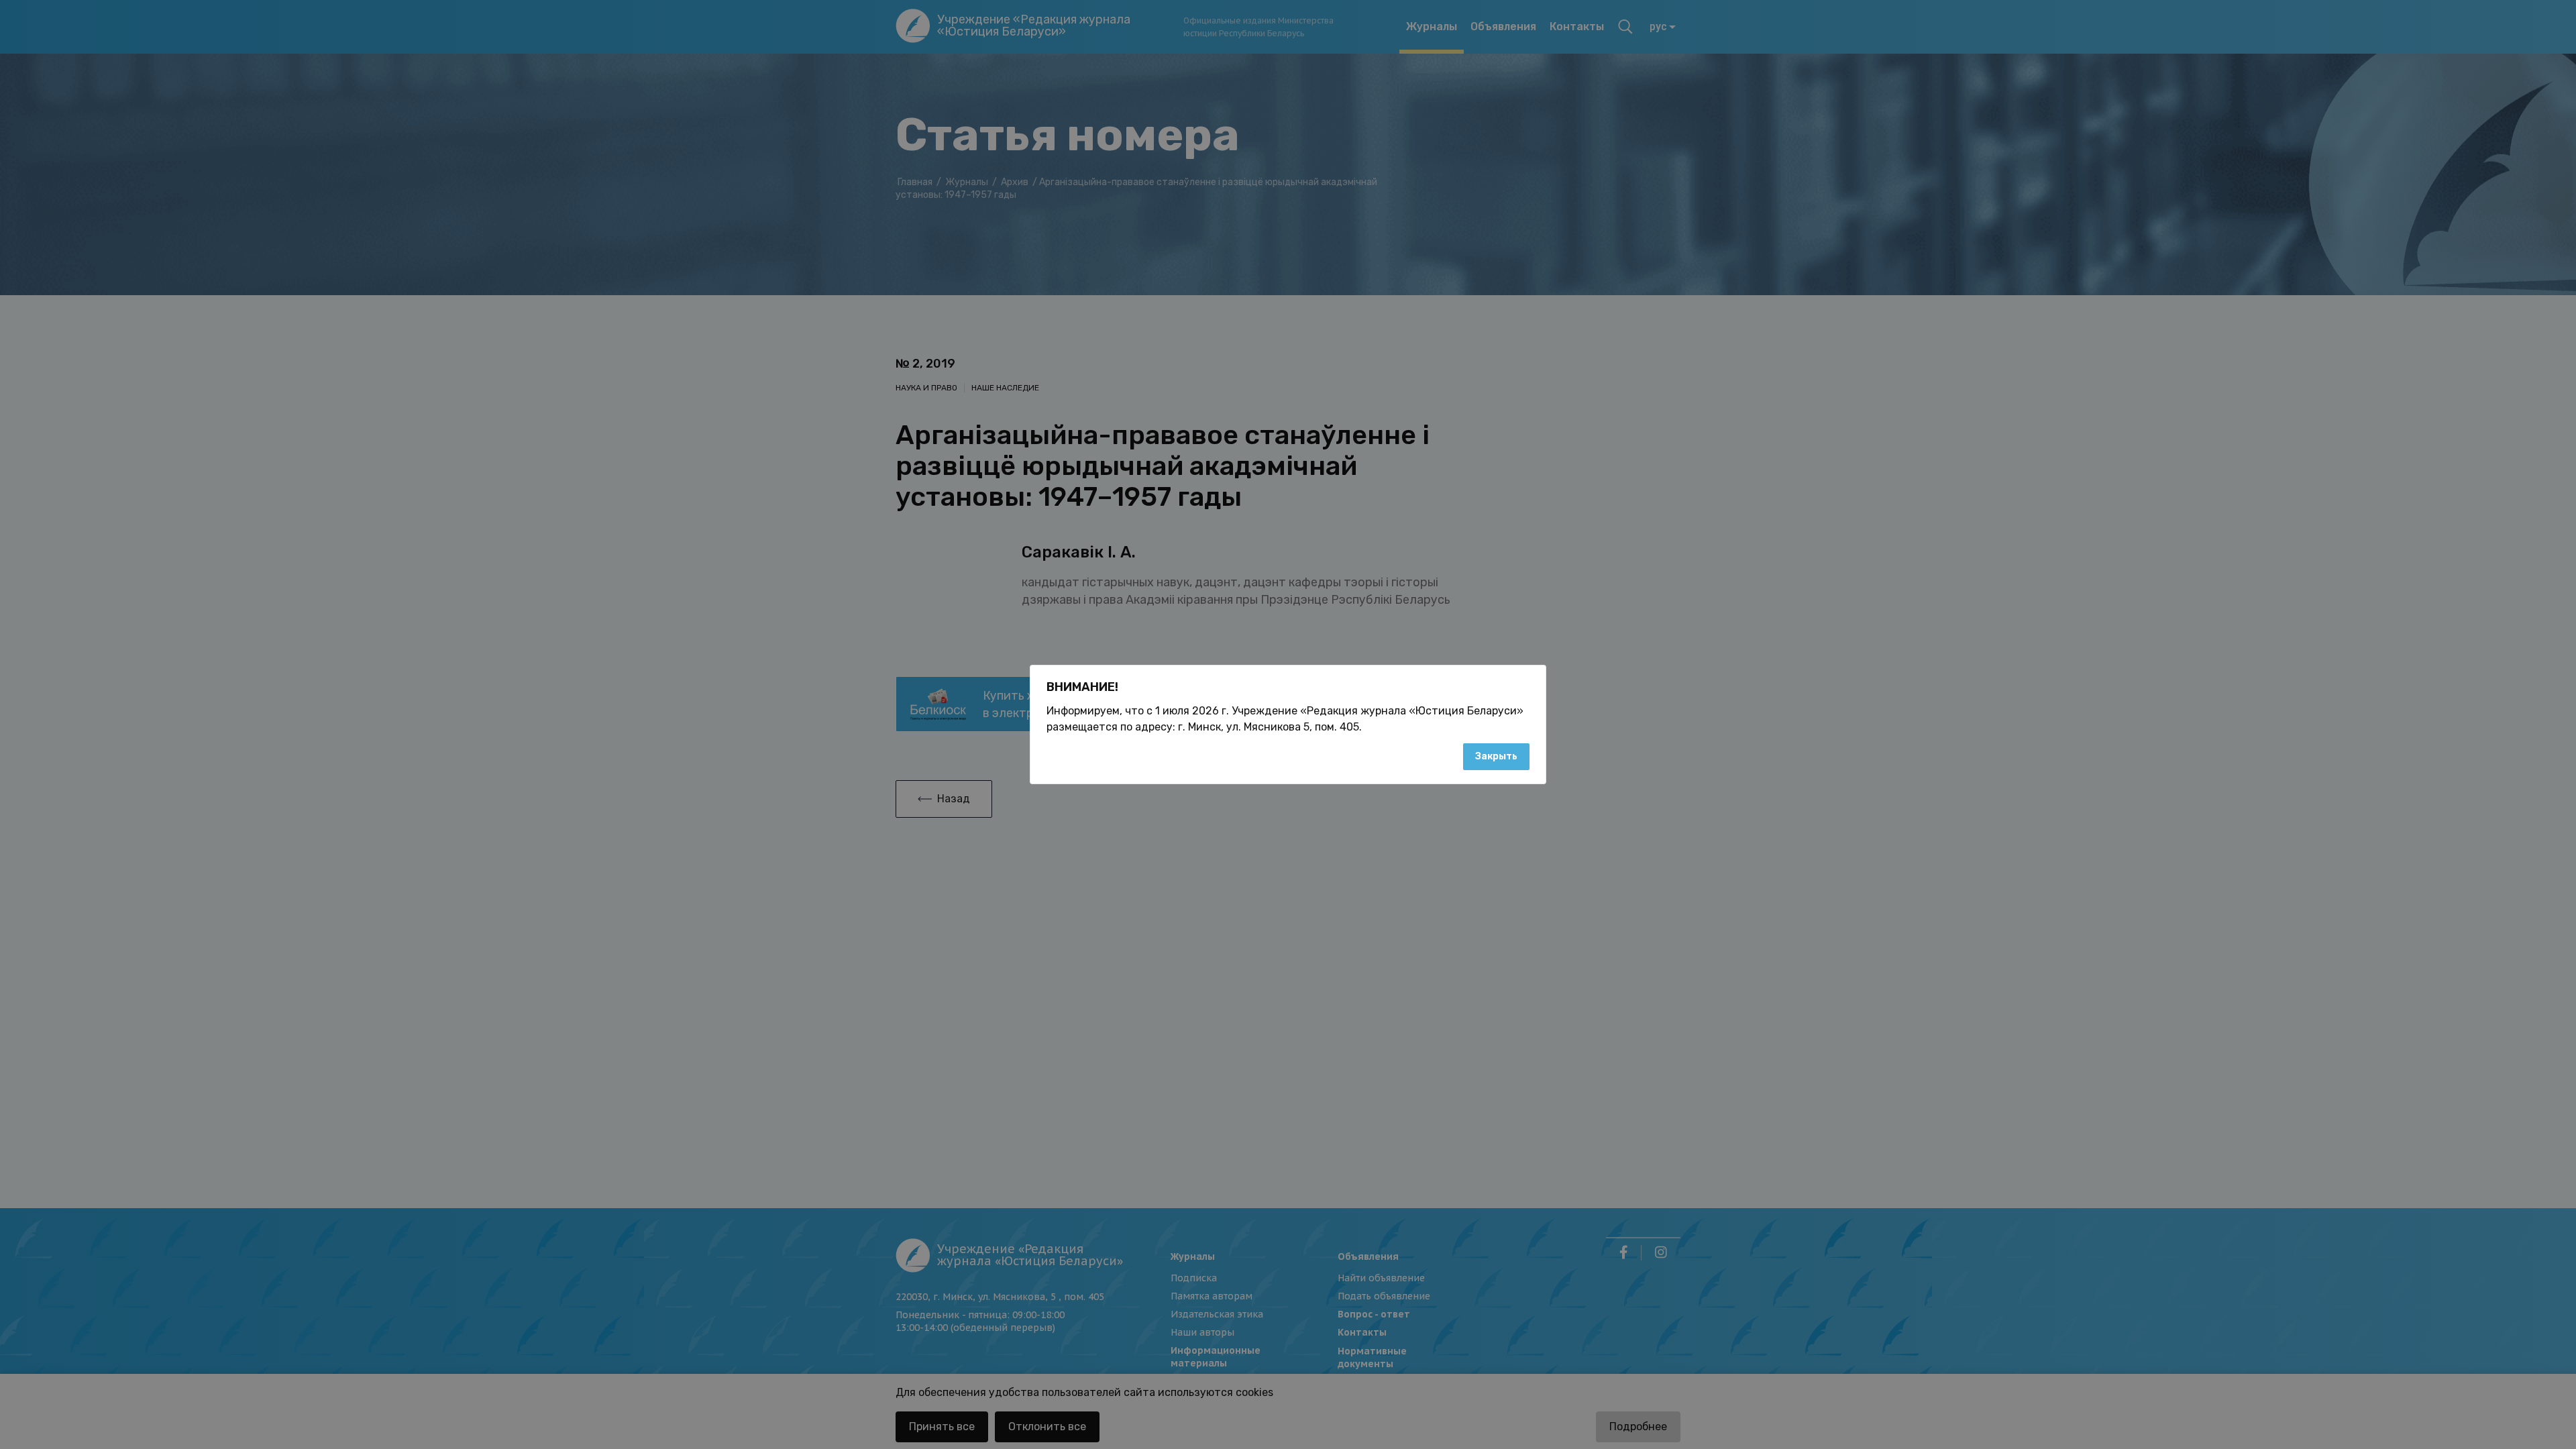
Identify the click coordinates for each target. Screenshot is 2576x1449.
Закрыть (1496, 756)
